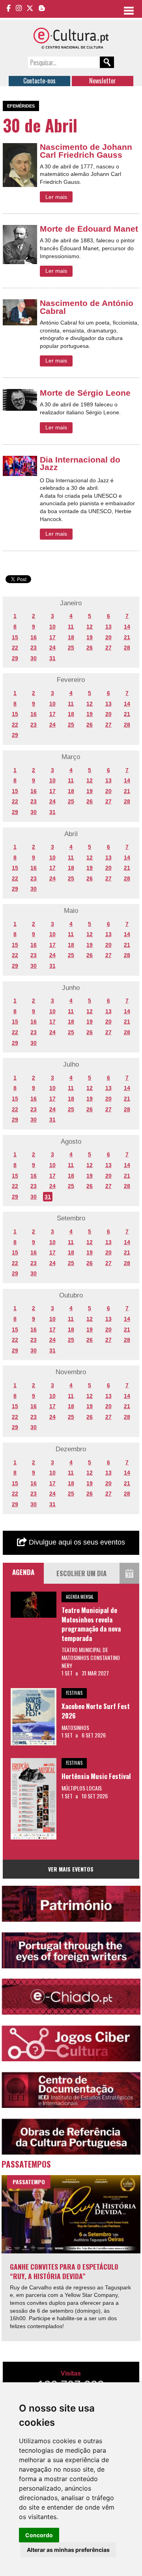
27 (108, 648)
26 (90, 648)
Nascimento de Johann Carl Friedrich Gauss (86, 151)
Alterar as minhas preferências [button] (68, 2550)
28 (127, 648)
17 (52, 637)
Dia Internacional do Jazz (80, 464)
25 (71, 648)
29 (15, 658)
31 (52, 658)
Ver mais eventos (71, 1869)
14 (127, 627)
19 (90, 637)
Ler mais (56, 197)
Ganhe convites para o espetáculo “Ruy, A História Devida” (64, 2271)
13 (108, 627)
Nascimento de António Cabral (87, 307)
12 (90, 627)
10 (52, 627)
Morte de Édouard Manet (89, 229)
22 (15, 648)
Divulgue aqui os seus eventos (76, 1542)
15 (15, 637)
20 (108, 637)
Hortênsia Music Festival (96, 1776)
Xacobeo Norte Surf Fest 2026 (96, 1711)
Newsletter (103, 81)
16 (34, 637)
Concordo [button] (39, 2535)
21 (127, 637)
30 (34, 658)
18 (71, 637)
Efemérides (21, 106)
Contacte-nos (39, 81)
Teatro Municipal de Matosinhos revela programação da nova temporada (91, 1624)
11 (71, 627)
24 (52, 648)
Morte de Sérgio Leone (85, 393)
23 (34, 648)
